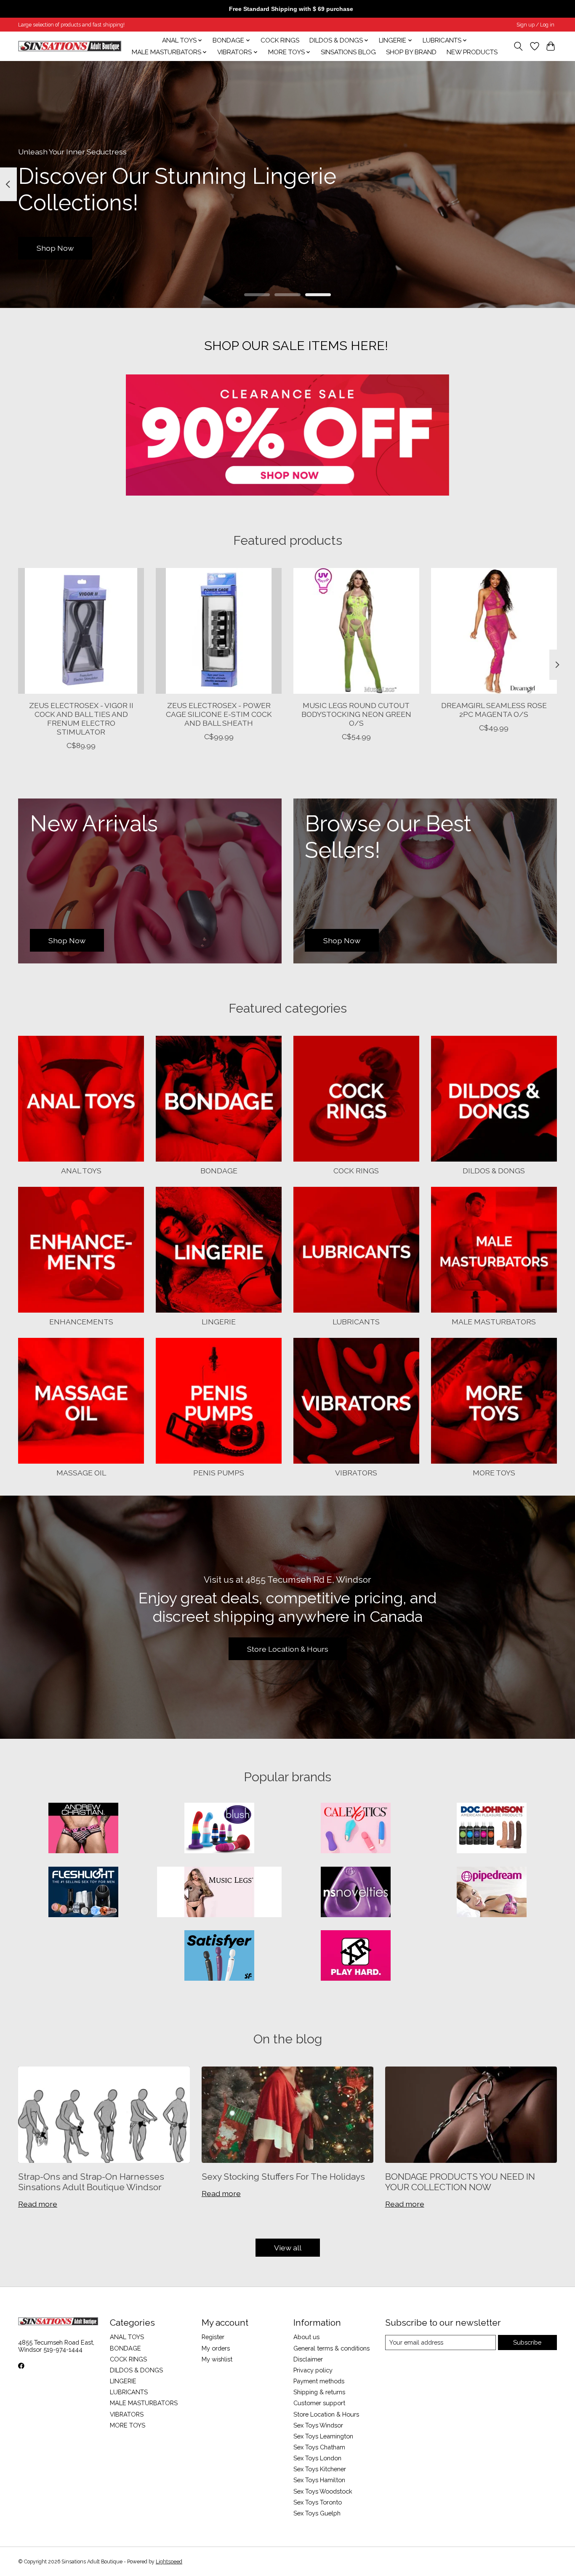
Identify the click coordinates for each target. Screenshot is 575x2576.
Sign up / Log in (535, 25)
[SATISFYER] (219, 1956)
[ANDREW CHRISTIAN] (83, 1829)
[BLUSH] (219, 1829)
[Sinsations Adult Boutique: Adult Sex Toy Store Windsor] (70, 46)
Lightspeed (169, 2562)
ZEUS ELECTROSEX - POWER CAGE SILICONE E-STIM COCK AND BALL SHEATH (219, 714)
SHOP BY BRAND (411, 52)
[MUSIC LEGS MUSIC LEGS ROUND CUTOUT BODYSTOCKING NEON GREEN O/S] (356, 631)
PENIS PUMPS (219, 1473)
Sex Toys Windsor (318, 2425)
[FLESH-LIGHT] (83, 1893)
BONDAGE (219, 1171)
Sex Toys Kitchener (320, 2469)
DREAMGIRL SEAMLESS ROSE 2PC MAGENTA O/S (494, 710)
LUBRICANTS (356, 1322)
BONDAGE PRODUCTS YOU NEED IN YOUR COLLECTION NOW (460, 2182)
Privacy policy (313, 2370)
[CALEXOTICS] (356, 1829)
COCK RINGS (280, 40)
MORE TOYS (494, 1473)
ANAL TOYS (81, 1171)
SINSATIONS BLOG (348, 52)
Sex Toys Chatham (319, 2447)
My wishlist (217, 2359)
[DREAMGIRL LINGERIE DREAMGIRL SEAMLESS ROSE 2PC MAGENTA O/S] (494, 631)
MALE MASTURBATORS (494, 1322)
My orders (216, 2348)
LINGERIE (219, 1322)
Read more (38, 2204)
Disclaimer (308, 2359)
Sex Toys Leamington (323, 2436)
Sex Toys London (317, 2458)
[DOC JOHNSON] (492, 1829)
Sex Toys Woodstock (323, 2491)
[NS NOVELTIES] (356, 1893)
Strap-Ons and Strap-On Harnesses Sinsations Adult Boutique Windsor (91, 2182)
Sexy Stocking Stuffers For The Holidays (283, 2177)
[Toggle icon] (518, 46)
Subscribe (527, 2342)
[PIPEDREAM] (492, 1893)
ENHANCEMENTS (81, 1322)
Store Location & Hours (288, 1649)
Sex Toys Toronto (318, 2502)
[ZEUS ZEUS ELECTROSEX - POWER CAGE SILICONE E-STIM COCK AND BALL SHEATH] (219, 631)
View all (288, 2248)
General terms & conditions (331, 2348)
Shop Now (55, 248)
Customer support (319, 2403)
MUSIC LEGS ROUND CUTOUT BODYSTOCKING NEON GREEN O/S (356, 714)
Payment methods (319, 2381)
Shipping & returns (319, 2392)
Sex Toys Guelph (317, 2513)
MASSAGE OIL (81, 1473)
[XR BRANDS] (356, 1956)
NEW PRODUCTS (472, 52)
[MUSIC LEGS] (219, 1893)
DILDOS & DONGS (494, 1171)
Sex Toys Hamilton (319, 2480)
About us (306, 2337)
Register (213, 2337)
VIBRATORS (356, 1473)
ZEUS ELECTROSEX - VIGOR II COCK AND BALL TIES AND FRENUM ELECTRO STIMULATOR (81, 719)
